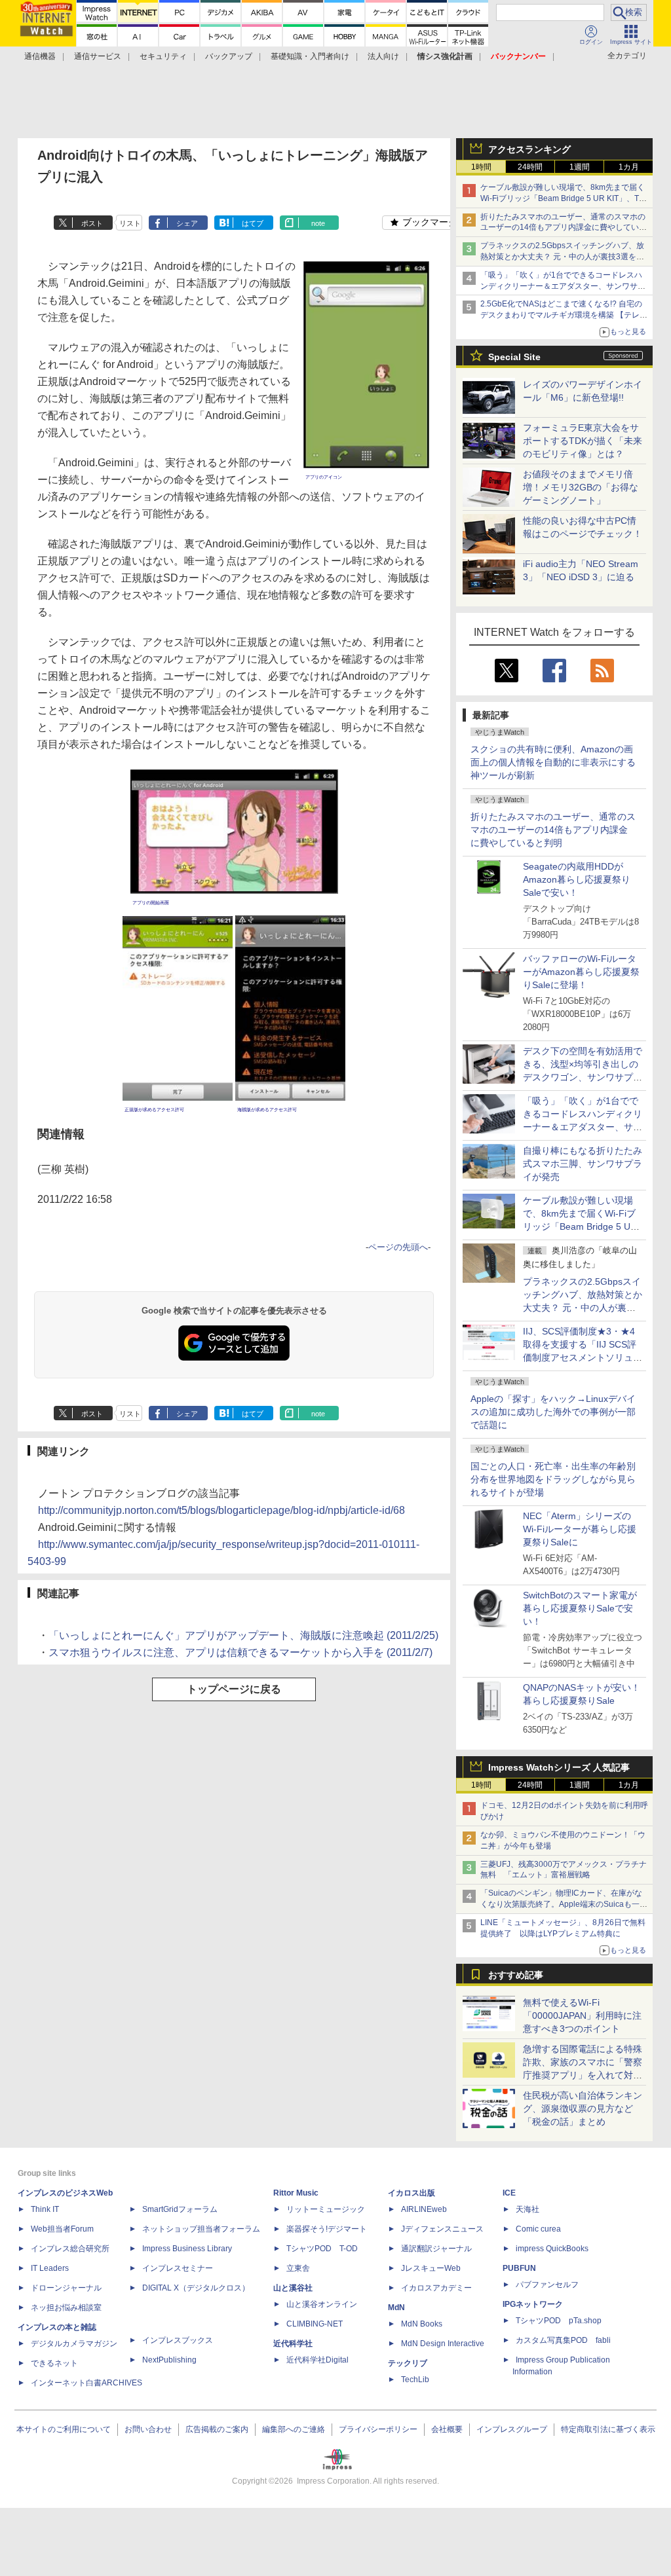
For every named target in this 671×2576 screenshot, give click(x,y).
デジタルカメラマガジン (74, 2344)
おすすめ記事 (516, 1975)
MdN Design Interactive (443, 2344)
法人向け (383, 56)
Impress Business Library (187, 2249)
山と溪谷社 (293, 2288)
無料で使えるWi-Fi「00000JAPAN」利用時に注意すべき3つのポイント (582, 2015)
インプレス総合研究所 (70, 2249)
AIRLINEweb (424, 2209)
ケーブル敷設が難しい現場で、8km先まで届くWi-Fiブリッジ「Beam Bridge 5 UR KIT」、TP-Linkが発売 (564, 198)
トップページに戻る (234, 1689)
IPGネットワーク (533, 2304)
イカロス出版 (412, 2193)
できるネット (54, 2363)
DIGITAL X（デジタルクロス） (196, 2288)
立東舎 (298, 2268)
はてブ (253, 223)
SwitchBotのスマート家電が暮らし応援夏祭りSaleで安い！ (580, 1608)
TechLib (415, 2380)
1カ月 (629, 167)
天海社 (527, 2209)
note (318, 223)
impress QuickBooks (552, 2249)
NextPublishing (169, 2360)
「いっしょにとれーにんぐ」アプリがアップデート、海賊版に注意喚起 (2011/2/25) (243, 1635)
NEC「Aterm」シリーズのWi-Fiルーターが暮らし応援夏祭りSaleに (580, 1529)
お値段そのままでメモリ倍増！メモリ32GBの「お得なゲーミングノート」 (581, 487)
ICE (509, 2193)
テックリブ (408, 2363)
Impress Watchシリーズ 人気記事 (559, 1767)
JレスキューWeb (431, 2268)
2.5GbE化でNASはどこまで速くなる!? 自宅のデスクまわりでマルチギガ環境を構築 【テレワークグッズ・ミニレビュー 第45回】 (564, 315)
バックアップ (229, 56)
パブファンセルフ (547, 2285)
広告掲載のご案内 (217, 2429)
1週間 (580, 167)
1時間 (481, 167)
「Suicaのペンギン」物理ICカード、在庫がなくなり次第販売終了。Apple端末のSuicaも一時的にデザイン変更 (564, 1904)
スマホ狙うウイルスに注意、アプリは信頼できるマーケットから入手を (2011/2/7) (240, 1652)
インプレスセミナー (178, 2268)
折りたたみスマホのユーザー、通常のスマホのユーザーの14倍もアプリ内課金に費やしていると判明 (553, 830)
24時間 (530, 167)
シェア (187, 223)
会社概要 (447, 2429)
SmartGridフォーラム (180, 2209)
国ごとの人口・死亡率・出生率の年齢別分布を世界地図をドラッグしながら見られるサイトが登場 (553, 1479)
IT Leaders (50, 2268)
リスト (130, 223)
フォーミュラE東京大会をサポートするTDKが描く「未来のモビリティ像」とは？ (583, 441)
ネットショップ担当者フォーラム (201, 2229)
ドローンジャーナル (66, 2288)
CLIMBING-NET (315, 2324)
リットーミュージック (326, 2209)
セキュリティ (163, 56)
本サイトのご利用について (64, 2429)
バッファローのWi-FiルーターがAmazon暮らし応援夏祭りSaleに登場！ (581, 972)
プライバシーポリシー (378, 2429)
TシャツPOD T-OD (322, 2249)
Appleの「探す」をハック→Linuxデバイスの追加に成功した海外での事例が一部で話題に (553, 1412)
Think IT (45, 2209)
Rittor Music (296, 2193)
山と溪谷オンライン (322, 2304)
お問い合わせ (148, 2429)
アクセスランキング (529, 149)
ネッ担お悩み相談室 (66, 2308)
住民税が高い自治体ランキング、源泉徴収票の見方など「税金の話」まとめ (583, 2108)
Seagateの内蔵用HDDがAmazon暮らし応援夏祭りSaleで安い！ (577, 879)
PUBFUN (519, 2268)
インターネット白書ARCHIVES (86, 2383)
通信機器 (40, 56)
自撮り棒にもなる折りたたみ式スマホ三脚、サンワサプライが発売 (583, 1164)
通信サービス (98, 56)
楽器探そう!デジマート (327, 2229)
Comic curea (538, 2229)
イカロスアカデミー (436, 2288)
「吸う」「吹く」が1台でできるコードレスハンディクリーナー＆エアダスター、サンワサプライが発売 (563, 286)
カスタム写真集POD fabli (563, 2340)
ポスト (92, 223)
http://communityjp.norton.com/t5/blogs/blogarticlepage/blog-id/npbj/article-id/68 (221, 1510)
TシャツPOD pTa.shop (559, 2321)
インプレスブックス (178, 2340)
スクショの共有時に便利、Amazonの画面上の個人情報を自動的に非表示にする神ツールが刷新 (553, 762)
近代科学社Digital (317, 2360)
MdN (396, 2308)
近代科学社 (293, 2344)
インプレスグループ (512, 2429)
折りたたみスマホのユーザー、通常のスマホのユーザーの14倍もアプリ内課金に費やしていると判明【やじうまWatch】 (564, 228)
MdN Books (422, 2324)
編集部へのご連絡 (294, 2429)
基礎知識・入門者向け (310, 56)
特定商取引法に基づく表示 (608, 2429)
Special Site (514, 357)
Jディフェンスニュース (442, 2229)
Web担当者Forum (62, 2229)
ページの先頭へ (398, 1247)
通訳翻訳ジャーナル (436, 2249)
